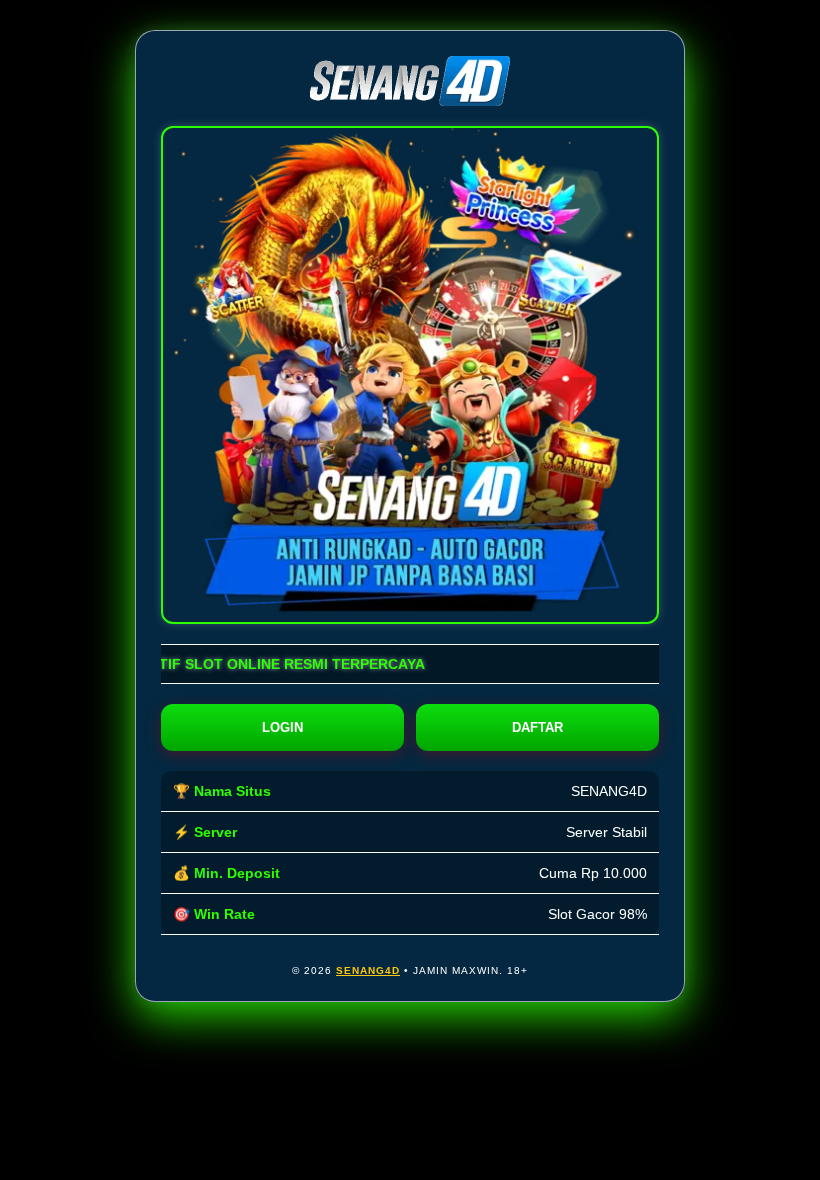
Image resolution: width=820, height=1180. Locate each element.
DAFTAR (537, 727)
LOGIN (282, 727)
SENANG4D (368, 970)
